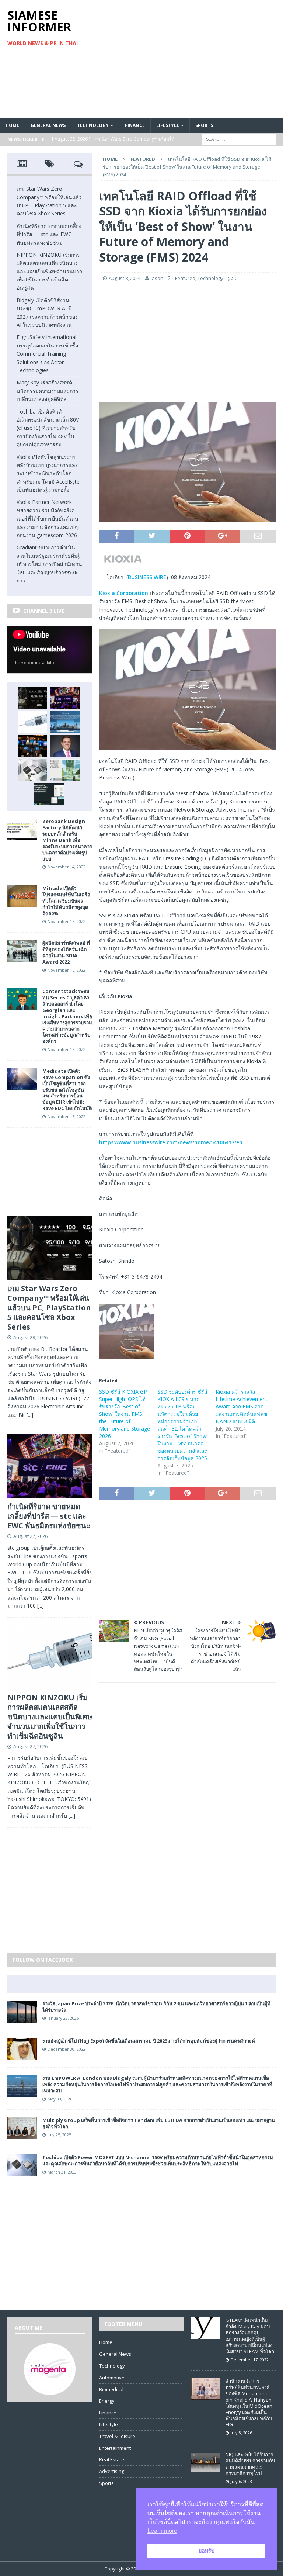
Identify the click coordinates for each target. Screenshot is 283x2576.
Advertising (112, 2471)
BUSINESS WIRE (147, 577)
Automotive (112, 2378)
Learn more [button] (162, 2531)
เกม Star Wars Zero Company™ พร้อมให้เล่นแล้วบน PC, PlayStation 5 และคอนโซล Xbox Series (49, 1308)
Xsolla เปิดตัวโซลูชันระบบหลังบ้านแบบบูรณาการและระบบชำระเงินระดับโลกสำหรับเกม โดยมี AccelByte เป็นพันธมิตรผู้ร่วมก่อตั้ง (48, 473)
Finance (135, 125)
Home (12, 125)
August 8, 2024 (125, 278)
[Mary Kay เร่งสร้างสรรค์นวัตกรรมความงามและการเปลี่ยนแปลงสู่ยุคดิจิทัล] (65, 746)
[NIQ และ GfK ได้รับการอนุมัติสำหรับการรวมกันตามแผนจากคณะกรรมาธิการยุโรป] (205, 2469)
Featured (185, 278)
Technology (93, 125)
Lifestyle (168, 125)
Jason (157, 278)
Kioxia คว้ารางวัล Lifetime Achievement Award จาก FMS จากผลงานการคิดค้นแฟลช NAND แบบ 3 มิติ (242, 1406)
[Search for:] (239, 139)
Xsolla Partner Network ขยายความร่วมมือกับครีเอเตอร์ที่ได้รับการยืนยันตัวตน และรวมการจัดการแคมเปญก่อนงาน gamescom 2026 (48, 518)
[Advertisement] (190, 59)
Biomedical (111, 2389)
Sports (204, 125)
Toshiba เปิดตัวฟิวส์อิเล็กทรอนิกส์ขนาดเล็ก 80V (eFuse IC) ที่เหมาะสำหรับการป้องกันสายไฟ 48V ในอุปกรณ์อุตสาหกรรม (48, 428)
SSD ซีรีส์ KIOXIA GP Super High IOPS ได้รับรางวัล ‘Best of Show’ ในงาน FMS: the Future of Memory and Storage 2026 (125, 1414)
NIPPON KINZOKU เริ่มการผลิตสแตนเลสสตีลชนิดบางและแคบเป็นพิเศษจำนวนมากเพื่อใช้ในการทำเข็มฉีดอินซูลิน (49, 271)
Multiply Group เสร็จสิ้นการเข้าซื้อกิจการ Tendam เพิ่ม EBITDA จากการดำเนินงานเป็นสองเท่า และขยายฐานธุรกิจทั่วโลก (159, 2123)
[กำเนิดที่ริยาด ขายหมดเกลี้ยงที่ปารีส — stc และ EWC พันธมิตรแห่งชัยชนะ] (65, 698)
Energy (107, 2401)
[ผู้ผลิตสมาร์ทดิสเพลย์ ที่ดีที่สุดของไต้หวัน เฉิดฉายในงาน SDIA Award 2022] (22, 958)
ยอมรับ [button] (207, 2551)
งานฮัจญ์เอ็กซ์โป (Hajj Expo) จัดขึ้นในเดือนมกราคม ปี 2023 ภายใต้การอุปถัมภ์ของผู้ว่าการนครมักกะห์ (149, 2041)
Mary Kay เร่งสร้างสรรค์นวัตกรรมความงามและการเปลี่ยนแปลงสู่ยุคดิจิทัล (48, 391)
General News (48, 125)
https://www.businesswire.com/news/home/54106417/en (171, 1142)
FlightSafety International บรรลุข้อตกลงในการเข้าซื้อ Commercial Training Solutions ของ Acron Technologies (47, 354)
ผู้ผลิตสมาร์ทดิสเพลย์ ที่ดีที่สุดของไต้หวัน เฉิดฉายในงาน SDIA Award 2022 (66, 952)
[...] (30, 1415)
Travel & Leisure (117, 2436)
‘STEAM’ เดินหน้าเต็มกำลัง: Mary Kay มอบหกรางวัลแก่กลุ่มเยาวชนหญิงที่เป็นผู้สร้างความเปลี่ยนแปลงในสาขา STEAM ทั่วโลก (250, 2335)
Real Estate (112, 2459)
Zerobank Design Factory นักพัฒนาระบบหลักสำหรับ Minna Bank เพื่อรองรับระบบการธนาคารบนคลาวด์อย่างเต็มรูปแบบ (67, 840)
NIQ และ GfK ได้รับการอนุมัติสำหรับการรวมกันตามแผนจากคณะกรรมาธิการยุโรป (250, 2464)
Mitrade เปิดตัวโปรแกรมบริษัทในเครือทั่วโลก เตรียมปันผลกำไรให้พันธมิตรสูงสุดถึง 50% (66, 901)
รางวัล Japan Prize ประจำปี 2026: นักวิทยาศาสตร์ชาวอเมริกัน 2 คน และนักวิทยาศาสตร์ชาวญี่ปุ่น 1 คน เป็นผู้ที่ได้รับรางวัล (156, 2007)
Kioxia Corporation (124, 593)
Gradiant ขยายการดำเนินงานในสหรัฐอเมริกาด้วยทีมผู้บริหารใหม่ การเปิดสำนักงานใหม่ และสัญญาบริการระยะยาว (49, 564)
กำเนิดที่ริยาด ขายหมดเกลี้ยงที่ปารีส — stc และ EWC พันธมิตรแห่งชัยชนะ (49, 234)
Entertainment (115, 2448)
